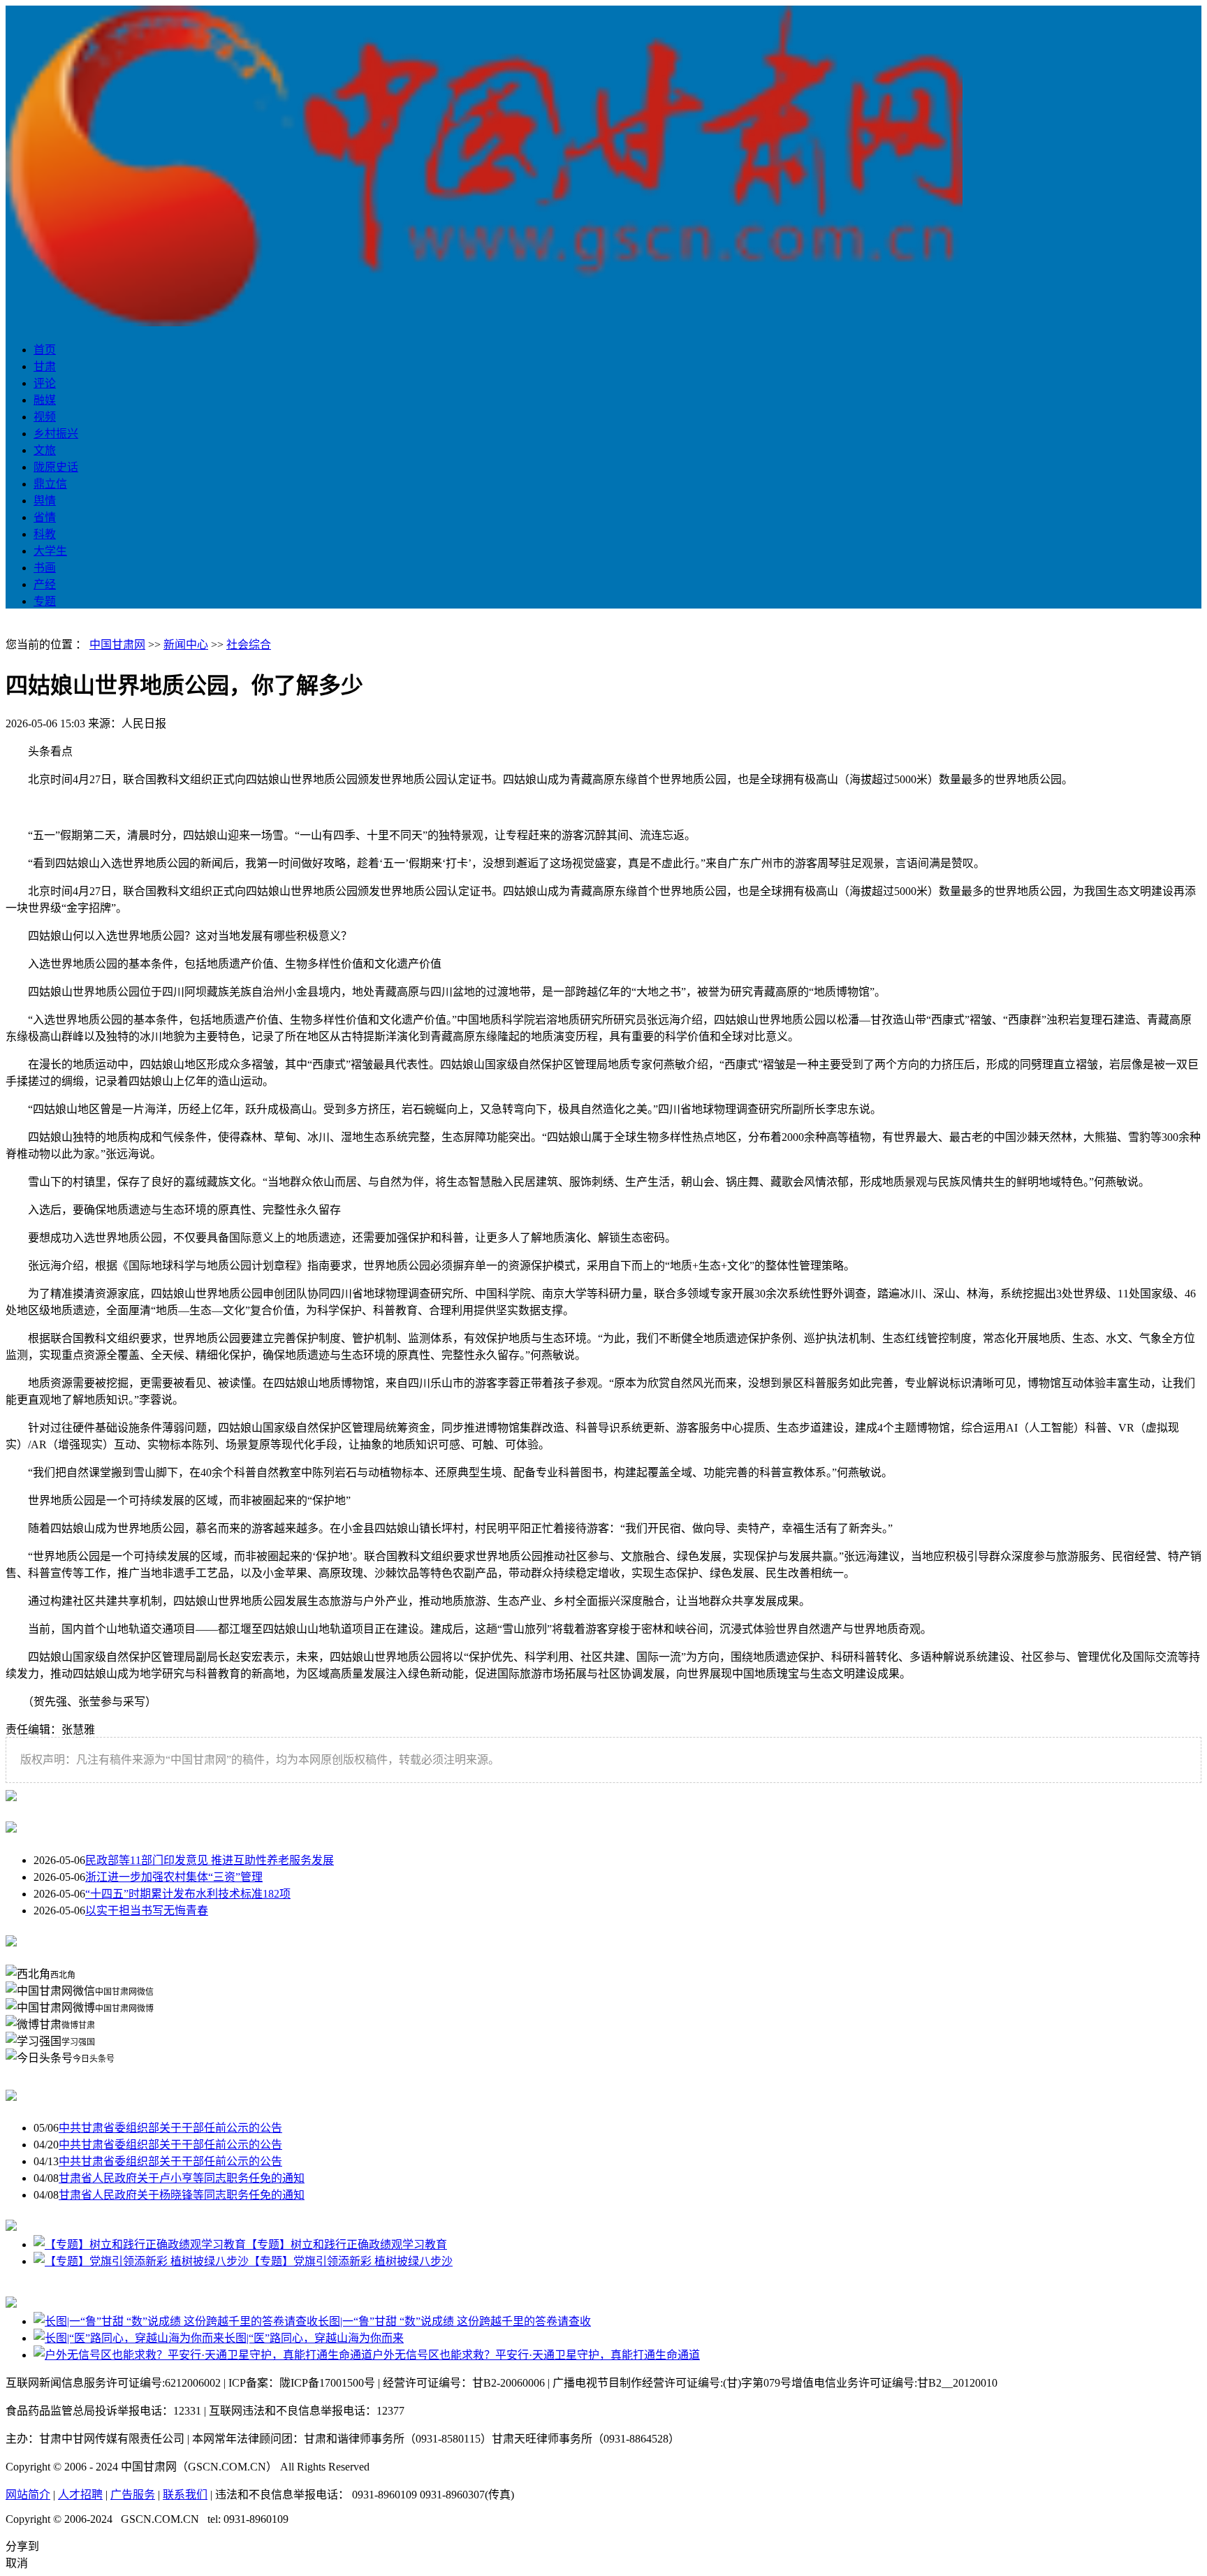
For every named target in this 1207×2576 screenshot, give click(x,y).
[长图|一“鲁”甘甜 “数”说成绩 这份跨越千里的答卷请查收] (176, 2321)
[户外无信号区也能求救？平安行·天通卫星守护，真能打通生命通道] (203, 2355)
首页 (45, 350)
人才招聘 (80, 2495)
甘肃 (45, 366)
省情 (45, 517)
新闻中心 (186, 645)
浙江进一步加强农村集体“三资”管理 (174, 1877)
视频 (45, 417)
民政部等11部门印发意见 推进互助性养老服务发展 (210, 1860)
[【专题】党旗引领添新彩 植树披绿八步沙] (141, 2261)
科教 (45, 534)
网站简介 (28, 2495)
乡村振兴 (56, 434)
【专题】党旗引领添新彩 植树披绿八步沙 (351, 2261)
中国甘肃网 (117, 645)
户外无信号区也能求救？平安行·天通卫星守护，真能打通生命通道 (536, 2355)
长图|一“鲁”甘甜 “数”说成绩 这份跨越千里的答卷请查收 (454, 2321)
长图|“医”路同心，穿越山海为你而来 (314, 2338)
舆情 (45, 501)
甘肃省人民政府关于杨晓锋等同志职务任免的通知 (182, 2195)
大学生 (50, 551)
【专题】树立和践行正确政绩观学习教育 (346, 2244)
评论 (45, 383)
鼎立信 (50, 484)
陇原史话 (56, 467)
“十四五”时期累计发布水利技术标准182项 (188, 1894)
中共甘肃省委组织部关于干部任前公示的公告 (170, 2128)
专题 (45, 601)
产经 (45, 584)
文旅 (45, 450)
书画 (45, 568)
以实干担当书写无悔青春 (147, 1911)
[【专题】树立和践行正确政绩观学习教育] (140, 2244)
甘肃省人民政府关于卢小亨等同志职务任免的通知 (182, 2178)
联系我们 (185, 2495)
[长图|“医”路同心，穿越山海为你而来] (129, 2338)
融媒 (45, 400)
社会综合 (249, 645)
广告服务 (133, 2495)
